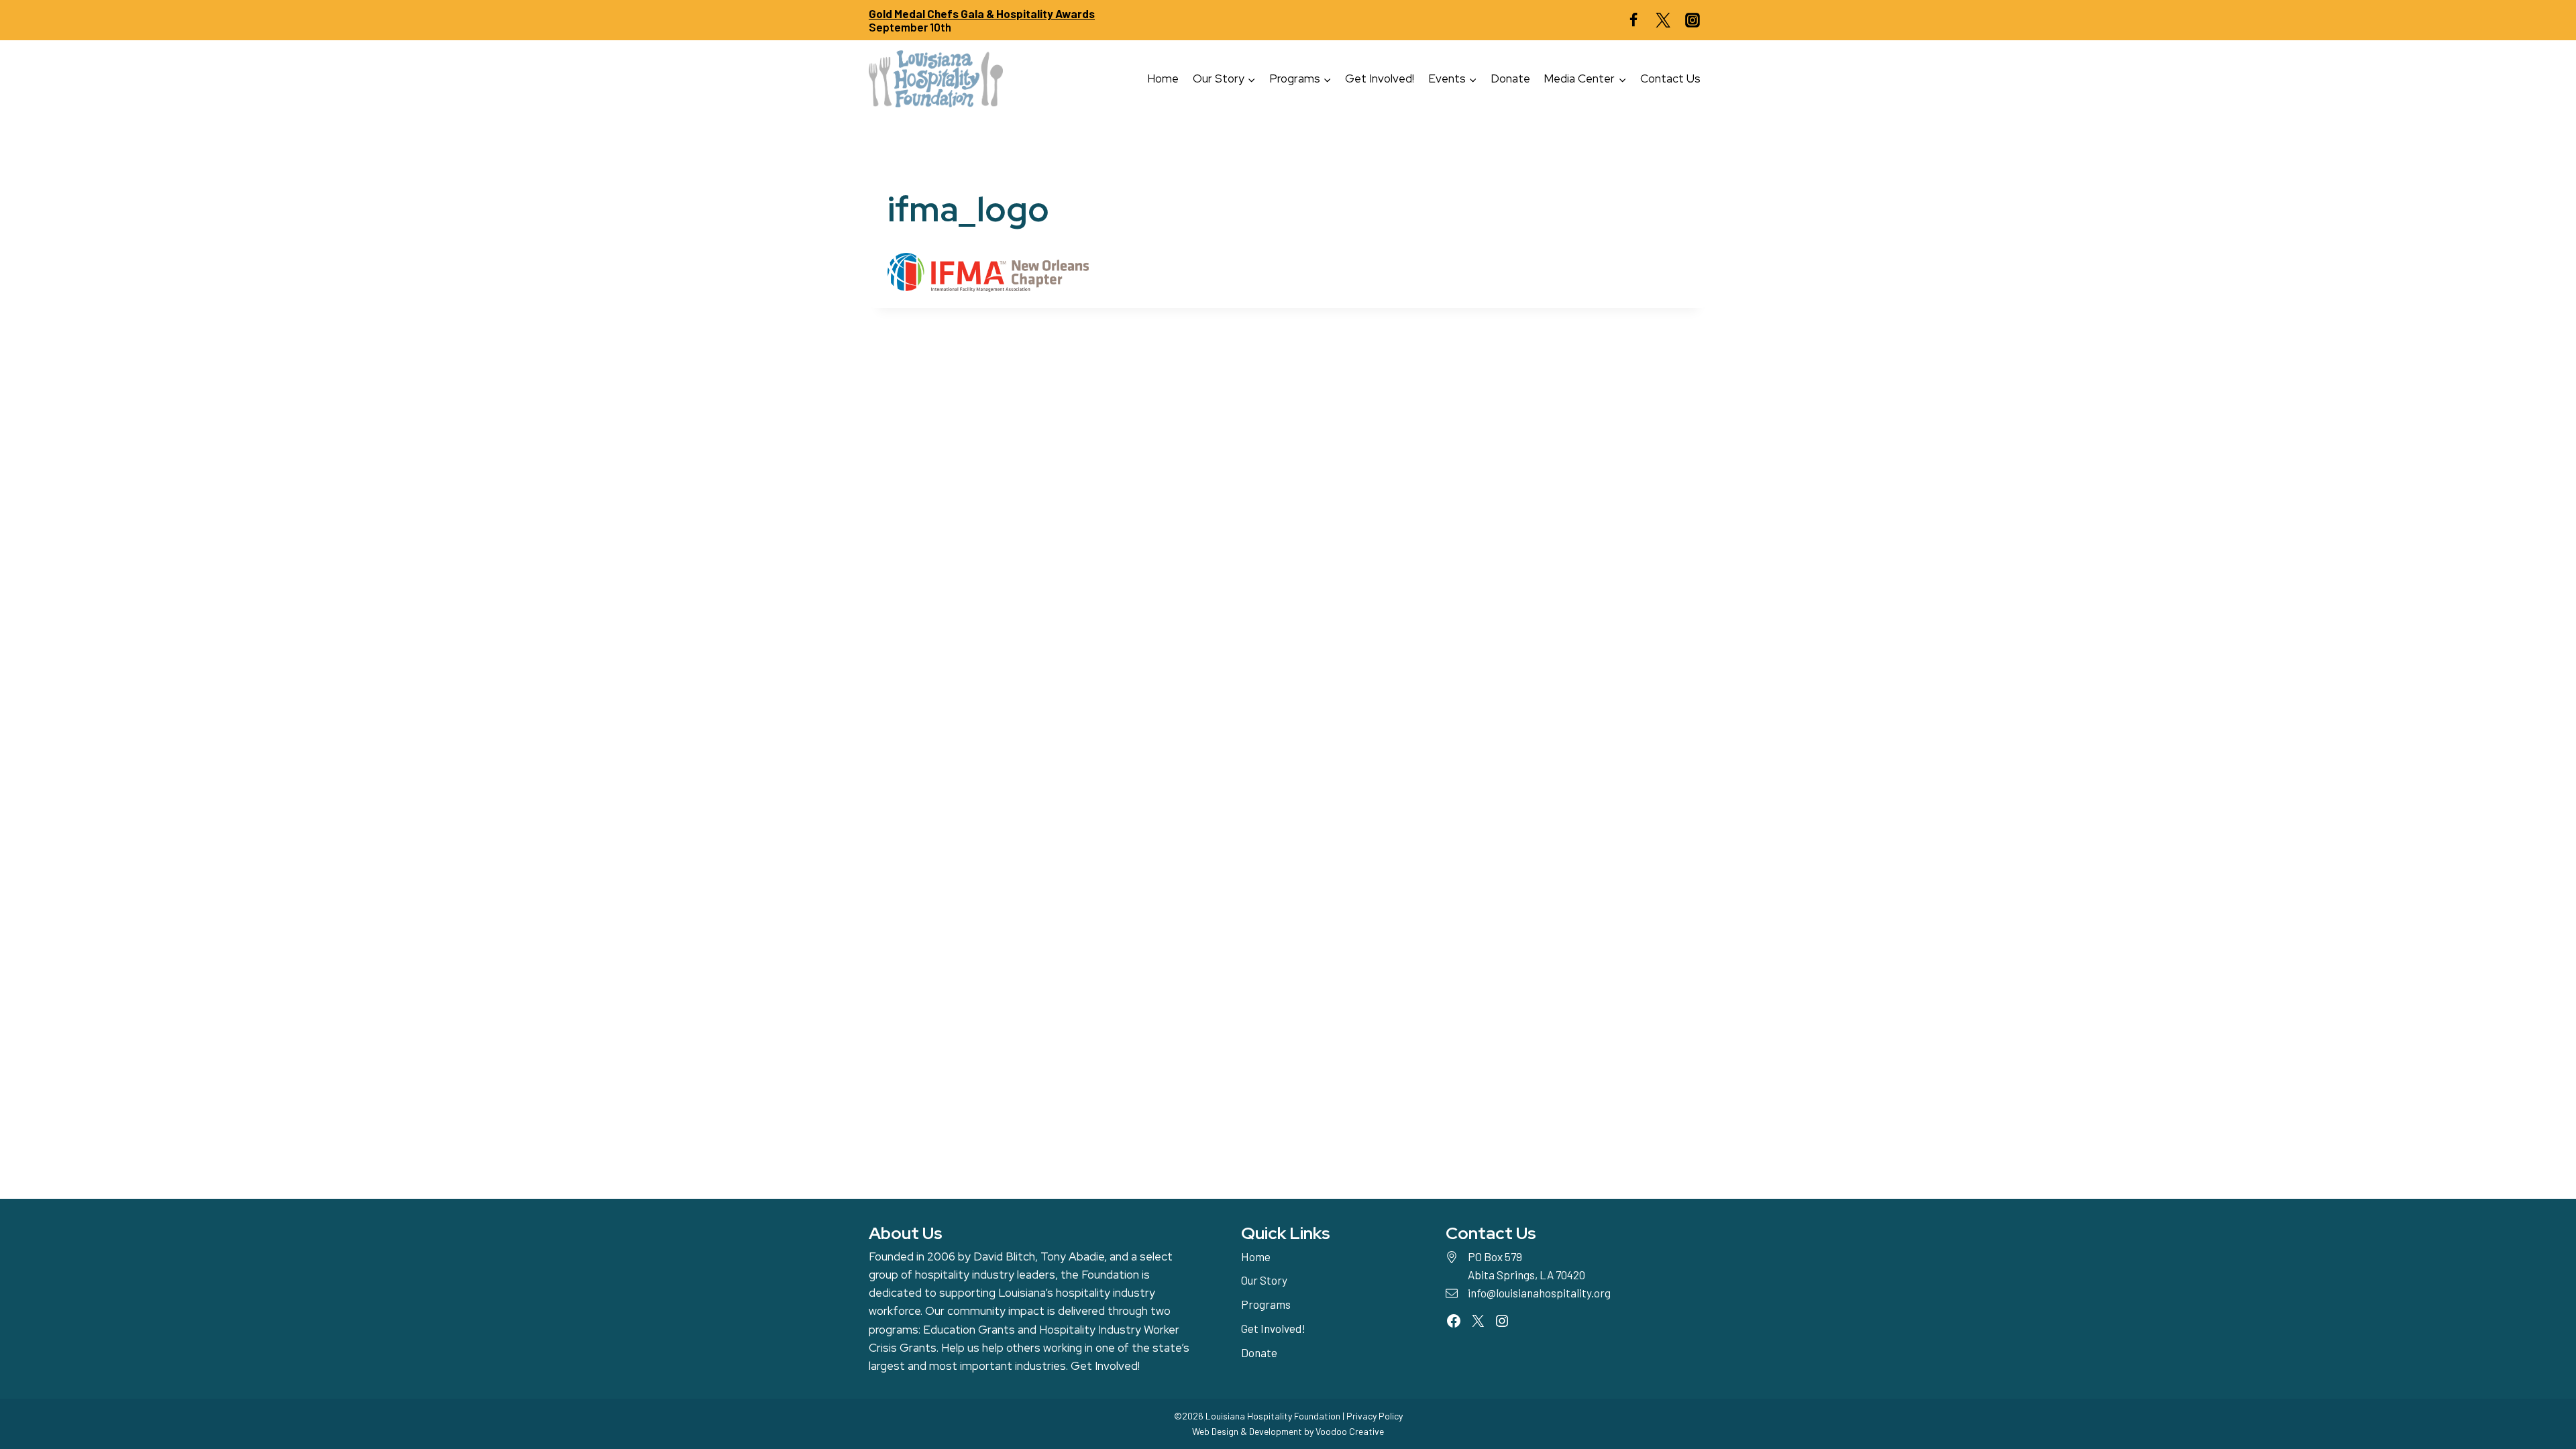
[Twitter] (1663, 20)
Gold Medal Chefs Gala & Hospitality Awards (982, 13)
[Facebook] (1633, 20)
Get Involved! (1380, 78)
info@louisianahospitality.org (1539, 1293)
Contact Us (1670, 78)
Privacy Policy (1375, 1416)
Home (1163, 78)
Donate (1510, 78)
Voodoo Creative (1350, 1431)
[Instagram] (1693, 20)
